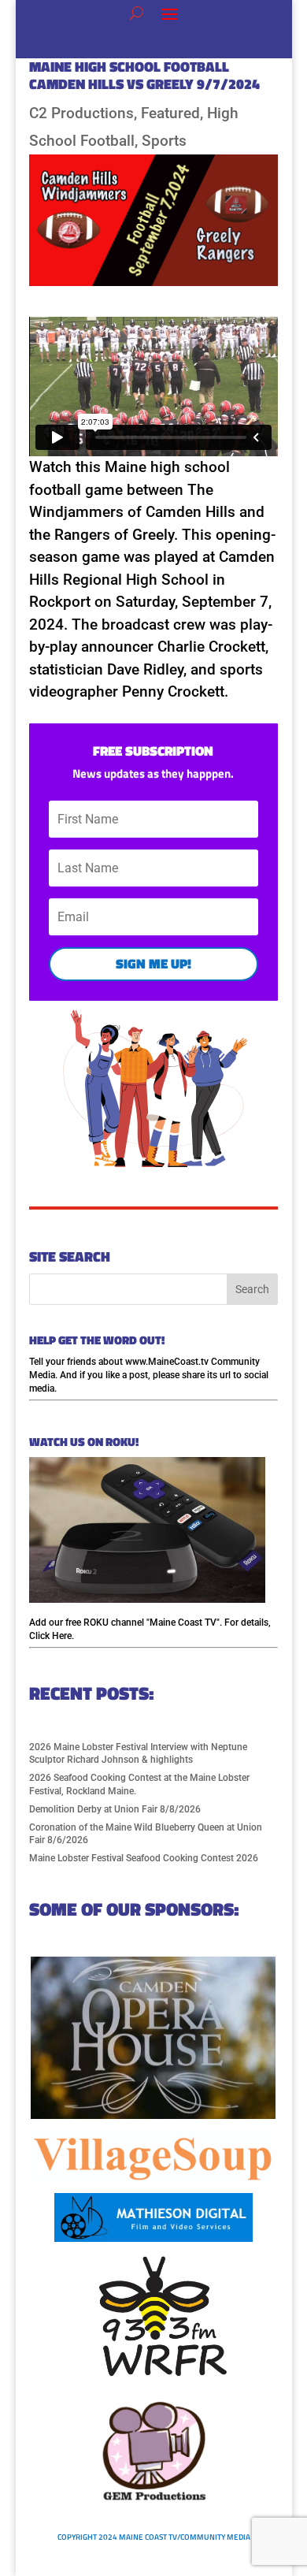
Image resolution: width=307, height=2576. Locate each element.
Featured (170, 113)
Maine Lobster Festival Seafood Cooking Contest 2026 (144, 1858)
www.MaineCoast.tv (167, 1362)
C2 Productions (81, 113)
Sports (164, 141)
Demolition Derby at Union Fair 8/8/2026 (115, 1809)
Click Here (50, 1636)
